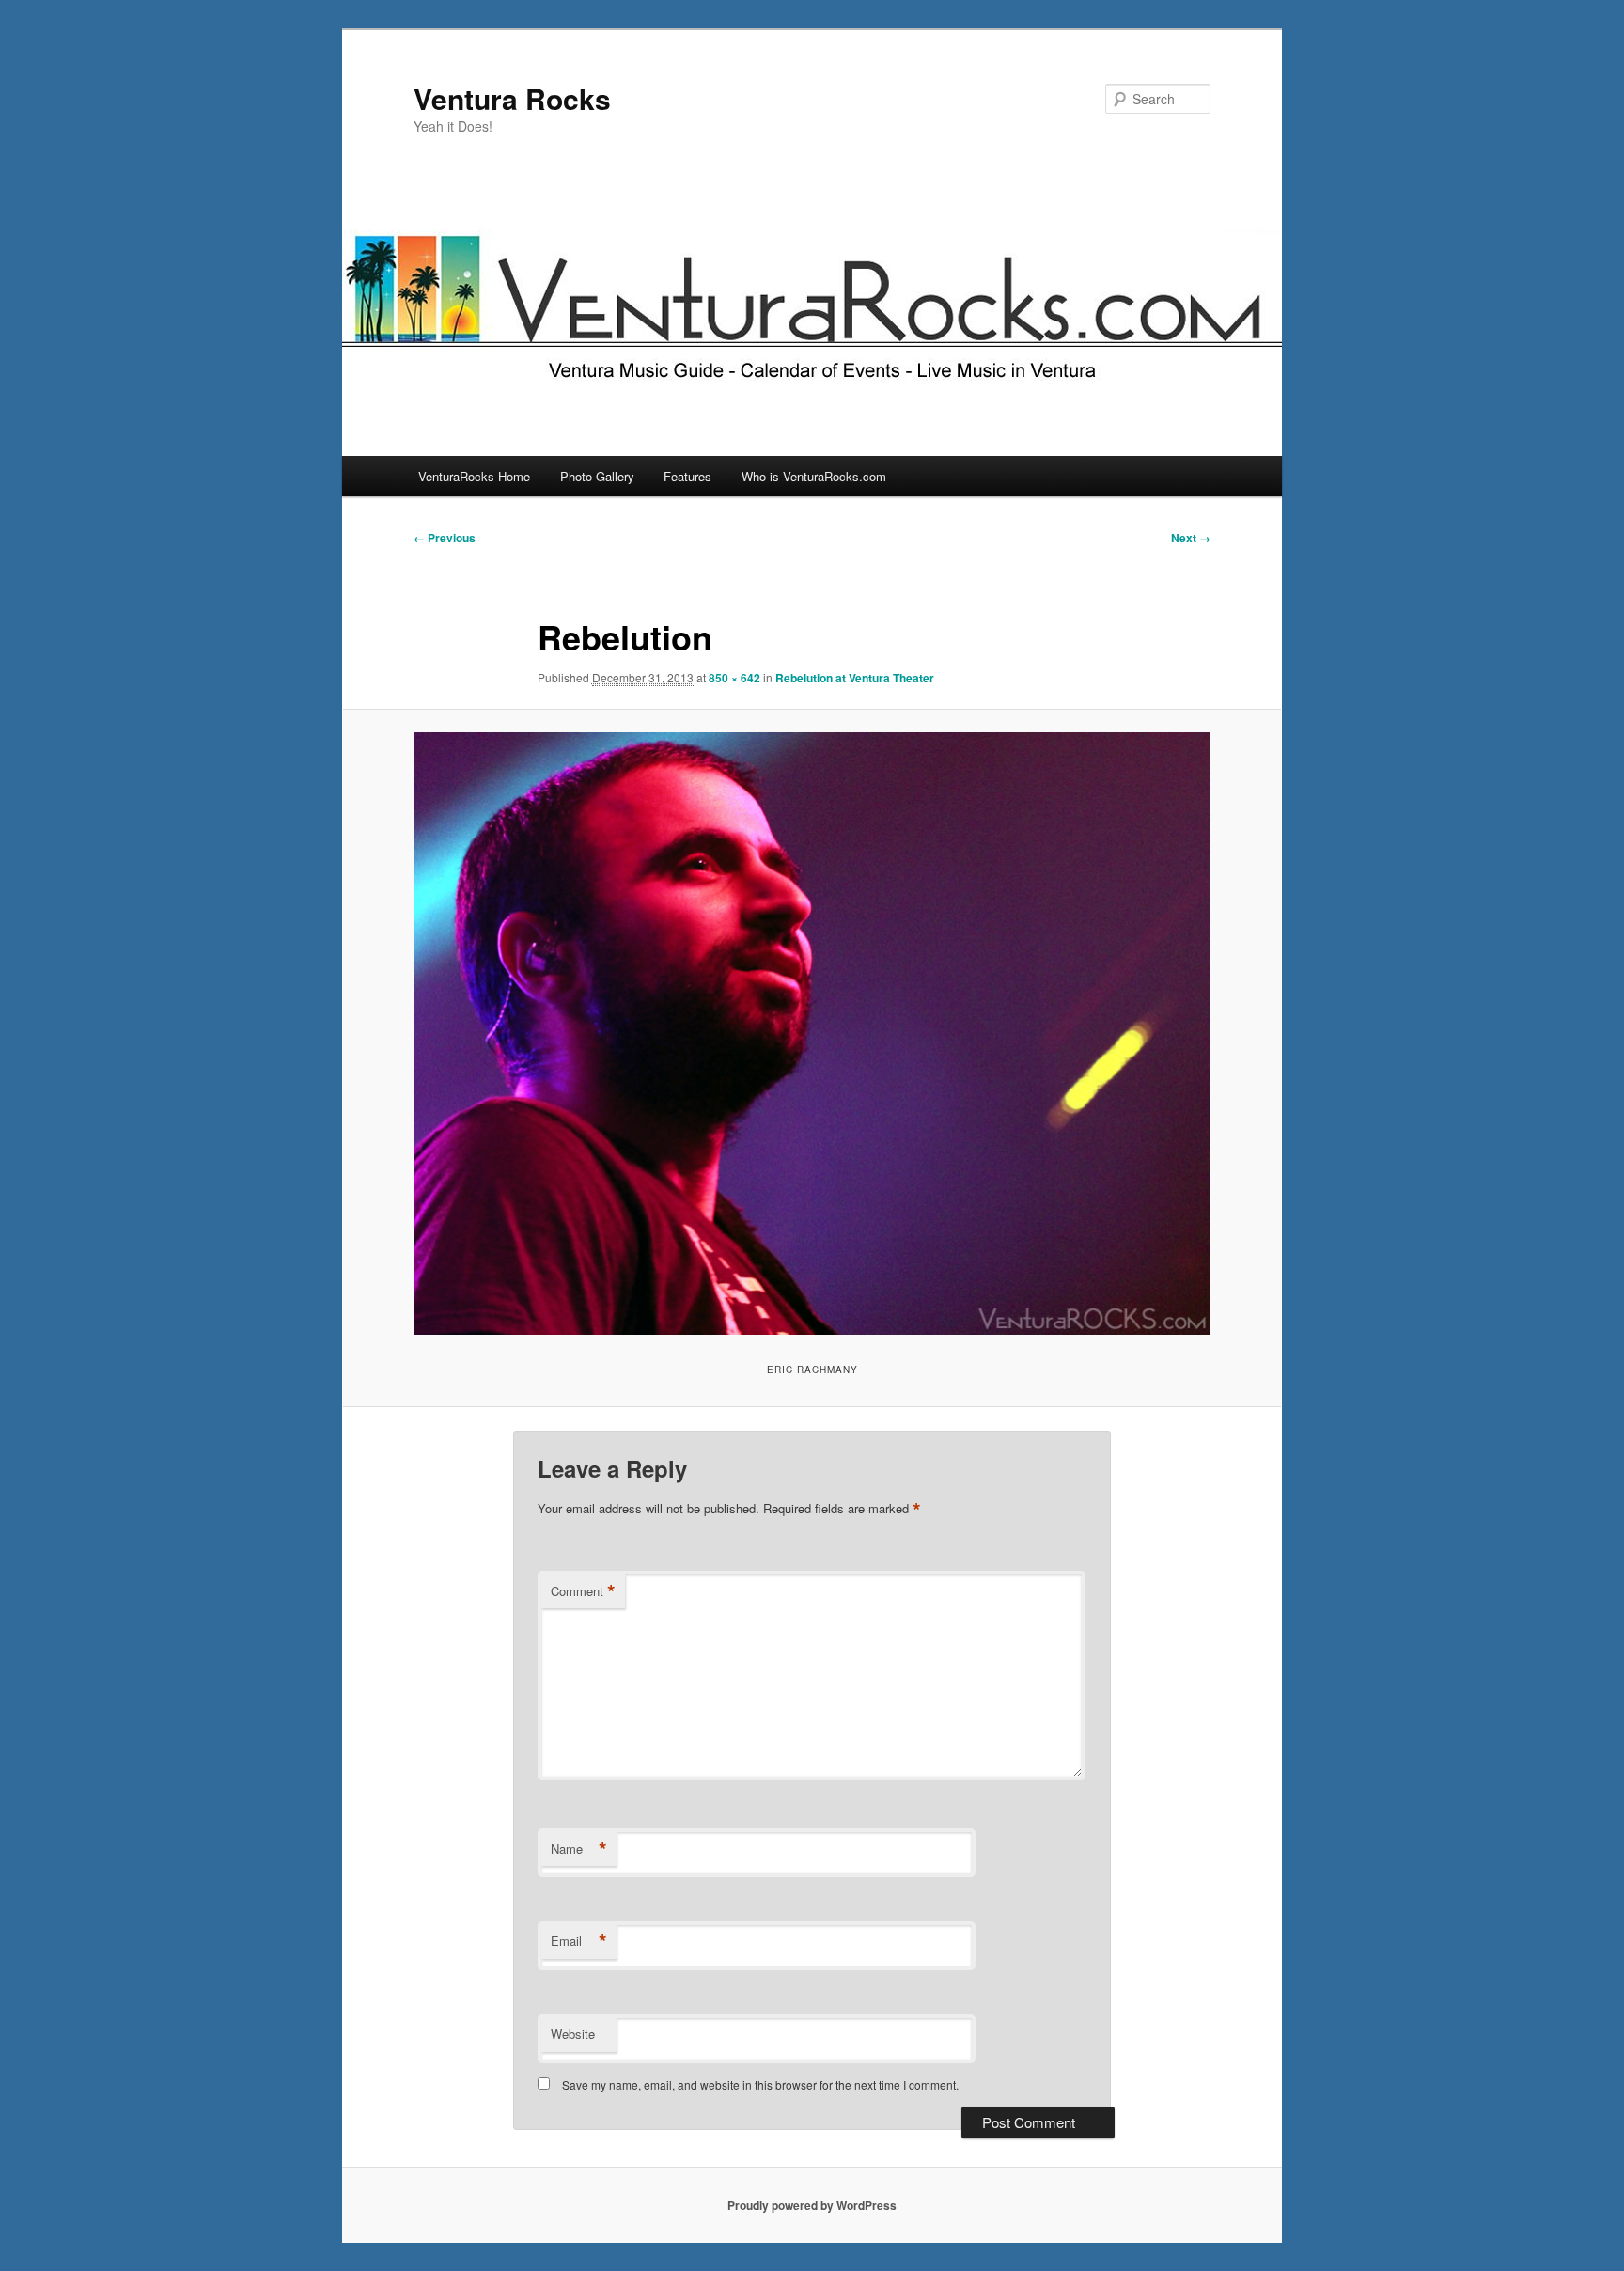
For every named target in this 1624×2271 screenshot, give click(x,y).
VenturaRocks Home (474, 476)
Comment (583, 1591)
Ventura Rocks (512, 98)
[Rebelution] (812, 1033)
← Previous (445, 538)
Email (579, 1941)
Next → (1191, 538)
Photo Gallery (597, 476)
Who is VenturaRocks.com (814, 476)
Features (687, 476)
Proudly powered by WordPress (812, 2205)
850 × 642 (734, 678)
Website (573, 2034)
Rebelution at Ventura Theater (855, 678)
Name (579, 1849)
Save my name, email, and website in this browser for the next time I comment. (760, 2084)
